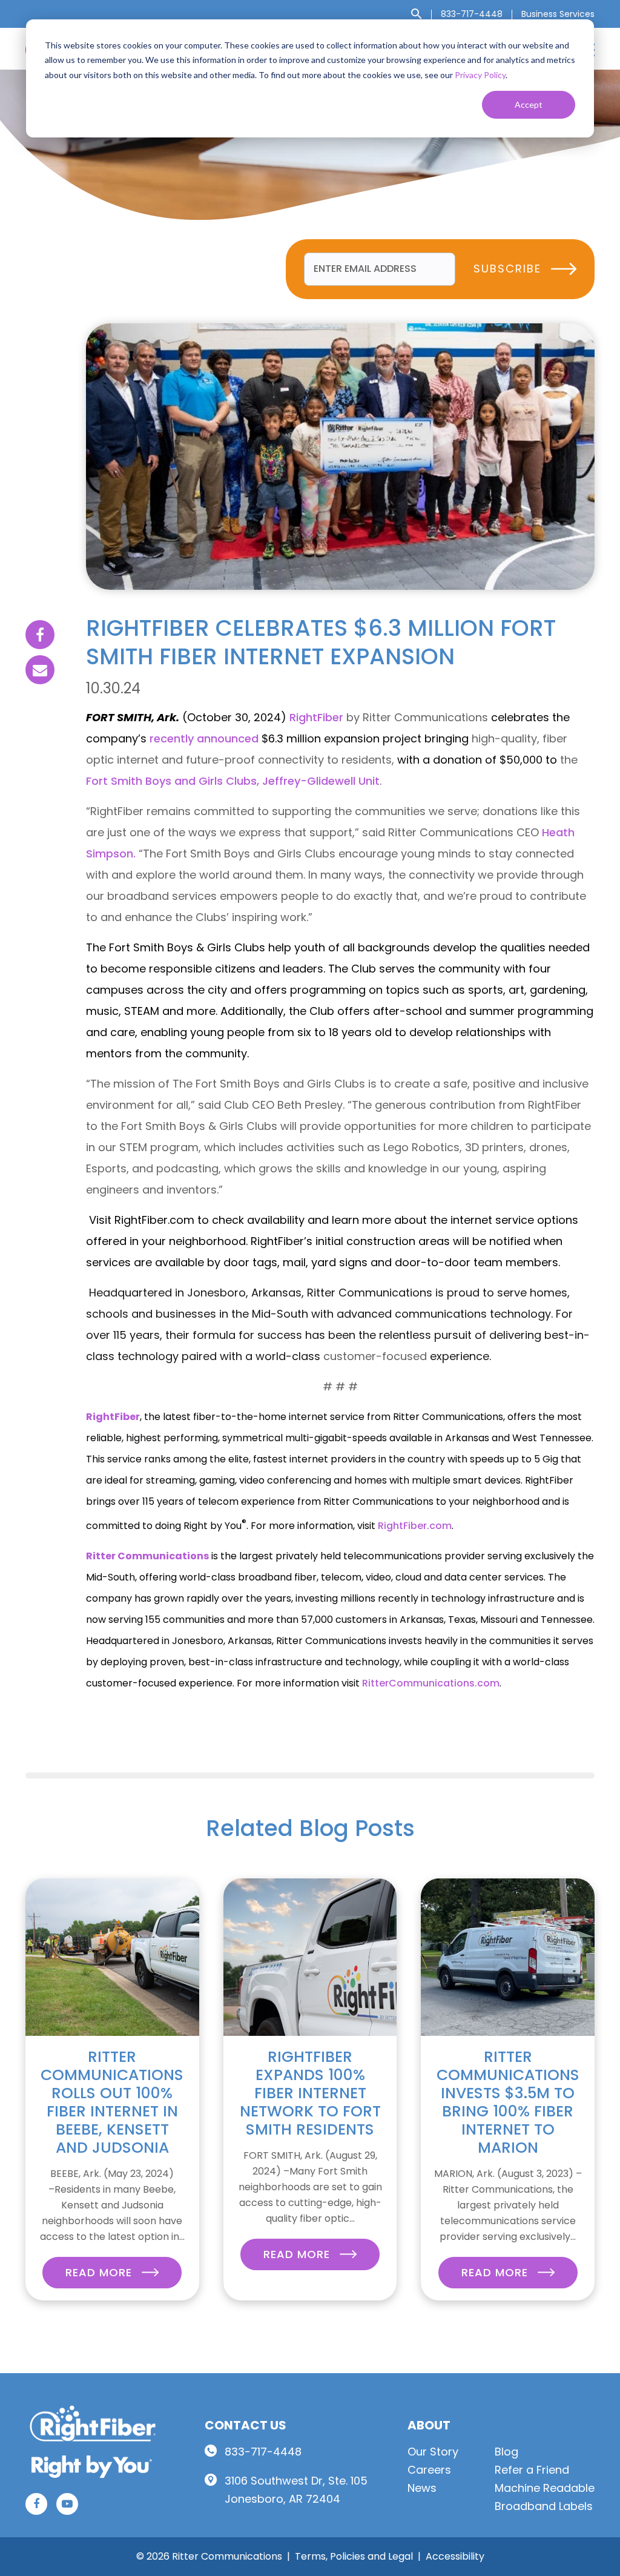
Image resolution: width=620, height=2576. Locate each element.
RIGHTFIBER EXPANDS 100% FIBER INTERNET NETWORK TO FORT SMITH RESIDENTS (310, 2093)
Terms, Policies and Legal (354, 2556)
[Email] (40, 670)
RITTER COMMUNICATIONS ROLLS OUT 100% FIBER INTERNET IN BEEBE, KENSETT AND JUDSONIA (112, 2102)
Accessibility (455, 2556)
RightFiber (316, 717)
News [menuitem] (422, 2488)
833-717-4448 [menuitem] (472, 14)
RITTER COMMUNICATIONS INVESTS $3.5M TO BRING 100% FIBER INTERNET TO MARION (508, 2102)
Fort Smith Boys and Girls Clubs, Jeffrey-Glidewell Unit (233, 781)
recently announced (204, 738)
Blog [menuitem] (506, 2452)
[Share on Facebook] (40, 635)
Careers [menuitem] (429, 2470)
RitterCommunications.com (431, 1683)
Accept (529, 104)
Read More (101, 2272)
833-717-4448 (263, 2452)
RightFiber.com (415, 1526)
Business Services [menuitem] (558, 14)
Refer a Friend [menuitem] (532, 2470)
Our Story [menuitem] (433, 2452)
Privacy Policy (480, 75)
